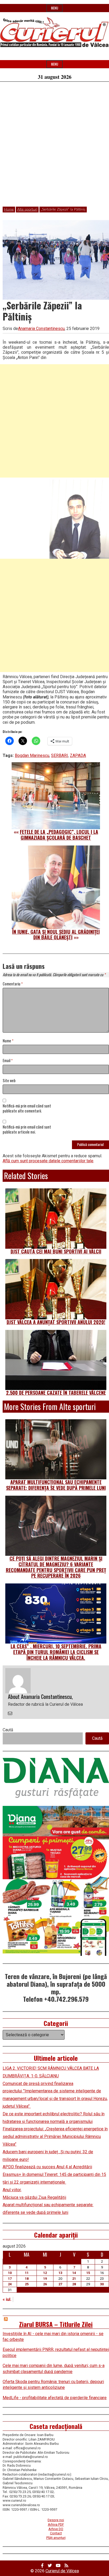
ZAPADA (78, 755)
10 (10, 2273)
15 (88, 2273)
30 (102, 2284)
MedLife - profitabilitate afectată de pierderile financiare (55, 2398)
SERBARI (60, 755)
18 (27, 2279)
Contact (56, 2533)
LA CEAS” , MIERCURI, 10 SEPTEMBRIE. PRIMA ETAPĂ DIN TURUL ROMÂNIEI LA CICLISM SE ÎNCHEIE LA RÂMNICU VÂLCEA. (56, 1652)
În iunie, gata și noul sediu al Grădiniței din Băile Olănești (56, 935)
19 (45, 2279)
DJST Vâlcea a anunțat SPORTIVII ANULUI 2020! (56, 1322)
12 (45, 2273)
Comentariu (13, 984)
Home (9, 210)
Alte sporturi (27, 210)
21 (74, 2279)
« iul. (7, 2299)
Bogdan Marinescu (32, 755)
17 (10, 2279)
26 (45, 2284)
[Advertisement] (54, 147)
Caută (8, 1730)
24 (10, 2284)
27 (60, 2284)
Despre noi (56, 2520)
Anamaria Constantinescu (41, 329)
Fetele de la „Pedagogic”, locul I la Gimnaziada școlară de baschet (59, 835)
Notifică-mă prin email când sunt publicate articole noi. (27, 1130)
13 (60, 2273)
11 (27, 2273)
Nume (8, 1041)
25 (27, 2284)
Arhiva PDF (56, 2524)
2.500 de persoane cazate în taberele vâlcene (56, 1393)
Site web (9, 1081)
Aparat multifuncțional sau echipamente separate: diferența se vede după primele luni (56, 1485)
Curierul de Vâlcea (62, 2571)
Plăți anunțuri (56, 2538)
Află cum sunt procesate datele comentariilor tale (48, 1161)
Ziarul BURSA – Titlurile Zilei (56, 2324)
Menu (55, 8)
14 (74, 2273)
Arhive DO (56, 2529)
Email (8, 1061)
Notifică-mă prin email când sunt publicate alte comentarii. (27, 1109)
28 (74, 2284)
